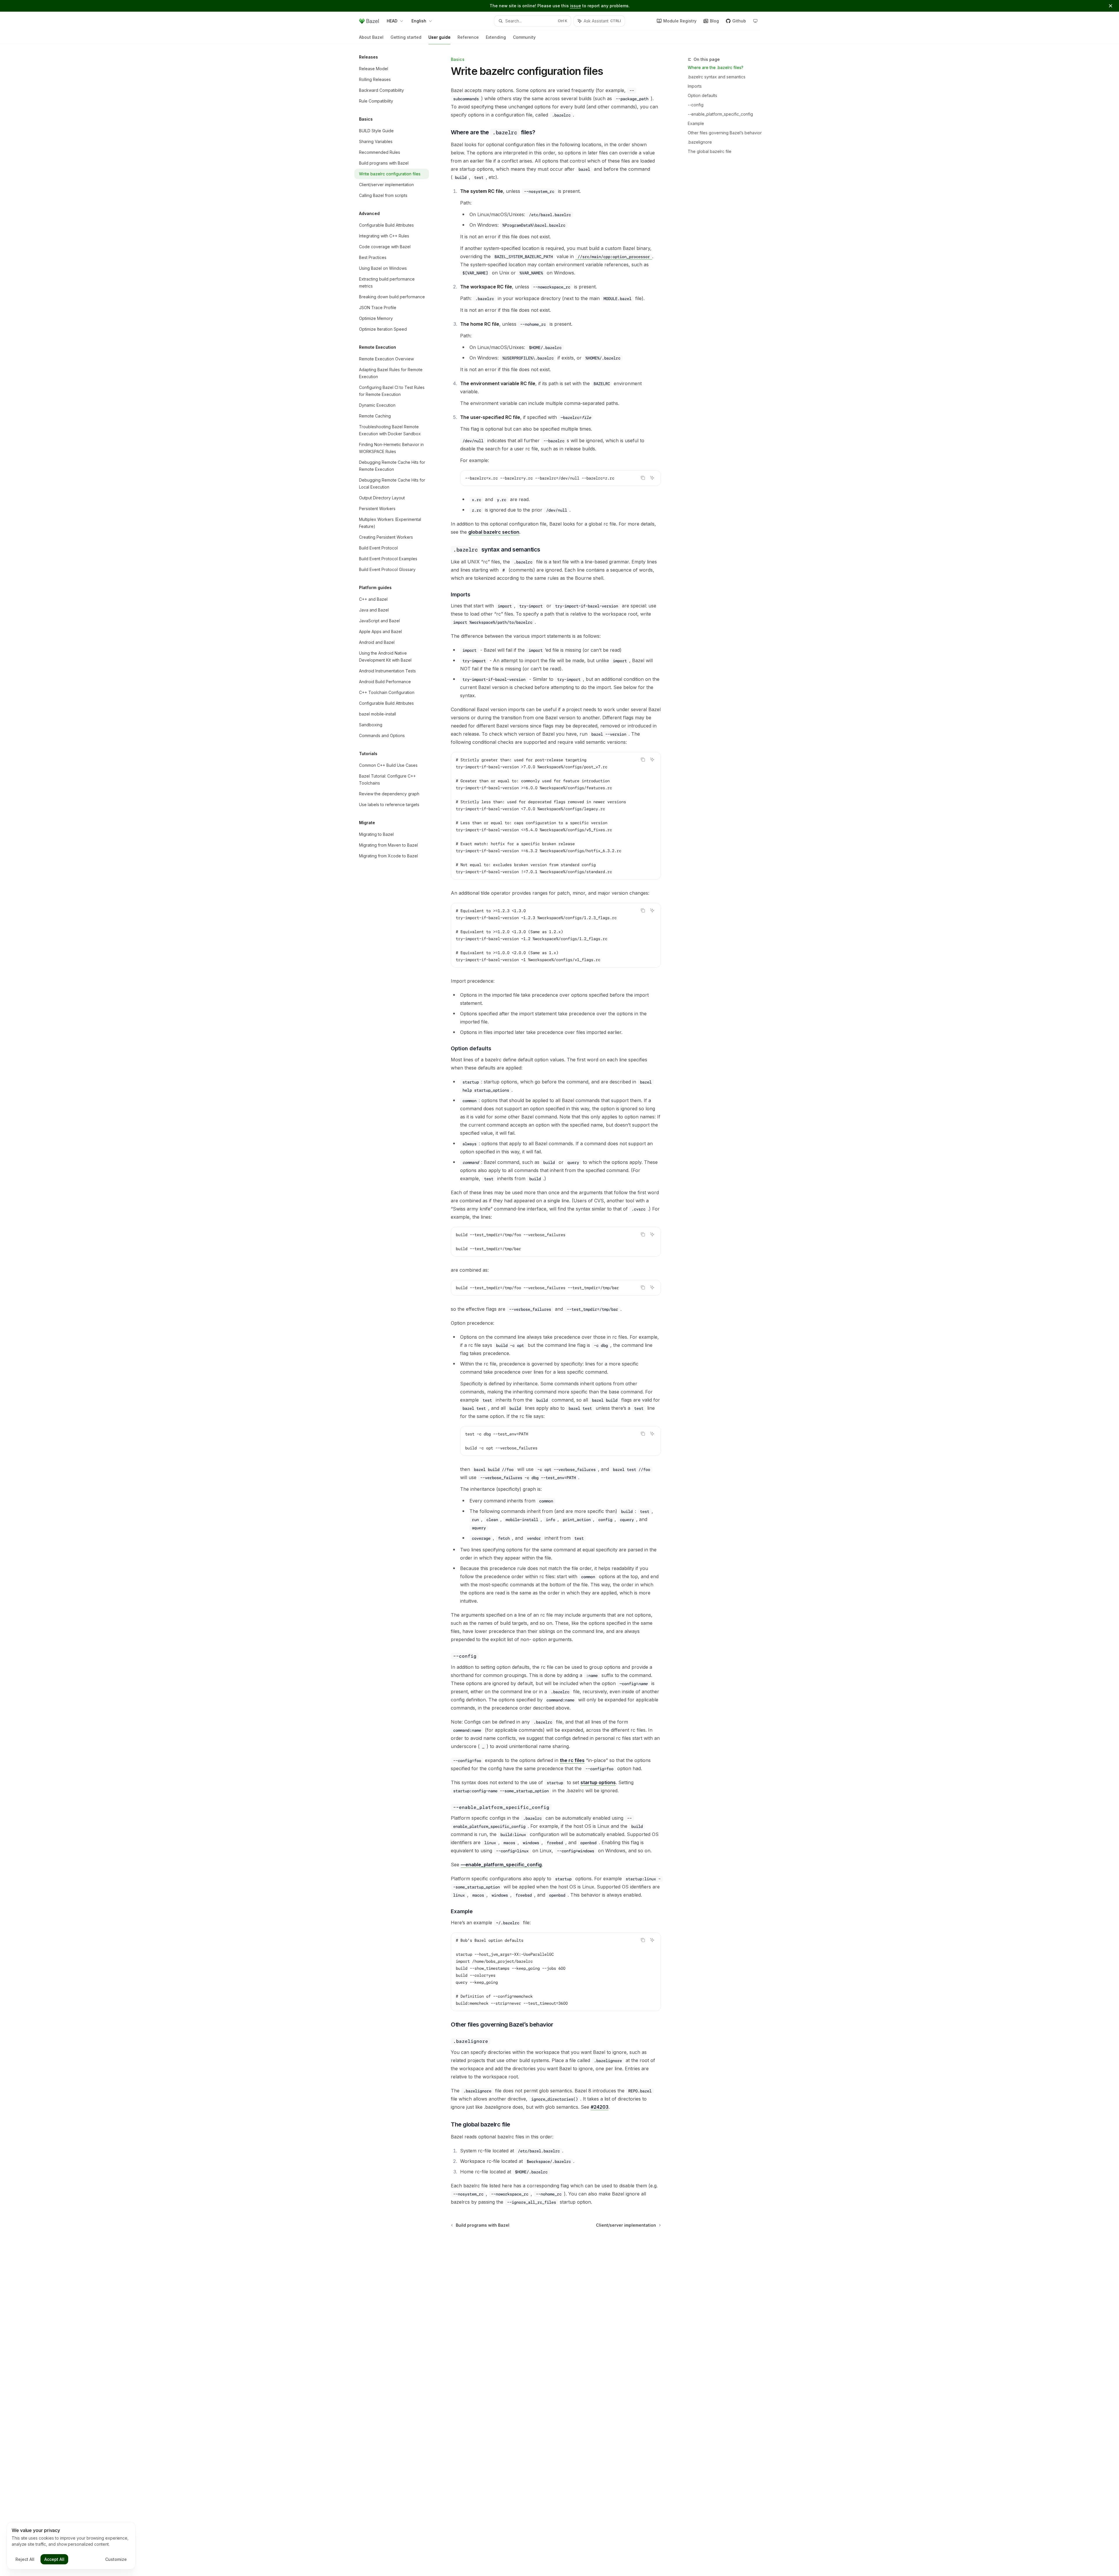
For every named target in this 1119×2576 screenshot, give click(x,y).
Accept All (54, 2559)
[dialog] (71, 2546)
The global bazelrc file (710, 151)
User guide (439, 37)
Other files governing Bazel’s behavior (725, 133)
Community (524, 37)
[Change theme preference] (755, 21)
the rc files (572, 1760)
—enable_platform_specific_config (501, 1865)
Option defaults (702, 95)
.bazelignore (700, 142)
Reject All (25, 2559)
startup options (598, 1782)
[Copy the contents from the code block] (643, 478)
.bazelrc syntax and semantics (717, 77)
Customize (116, 2559)
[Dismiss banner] (1111, 6)
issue (576, 6)
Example (696, 123)
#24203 (600, 2107)
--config (696, 105)
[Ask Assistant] (652, 478)
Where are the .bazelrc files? (716, 67)
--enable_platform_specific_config (720, 114)
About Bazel (371, 37)
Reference (468, 37)
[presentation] (556, 816)
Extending (496, 37)
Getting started (406, 37)
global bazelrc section (494, 532)
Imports (695, 86)
